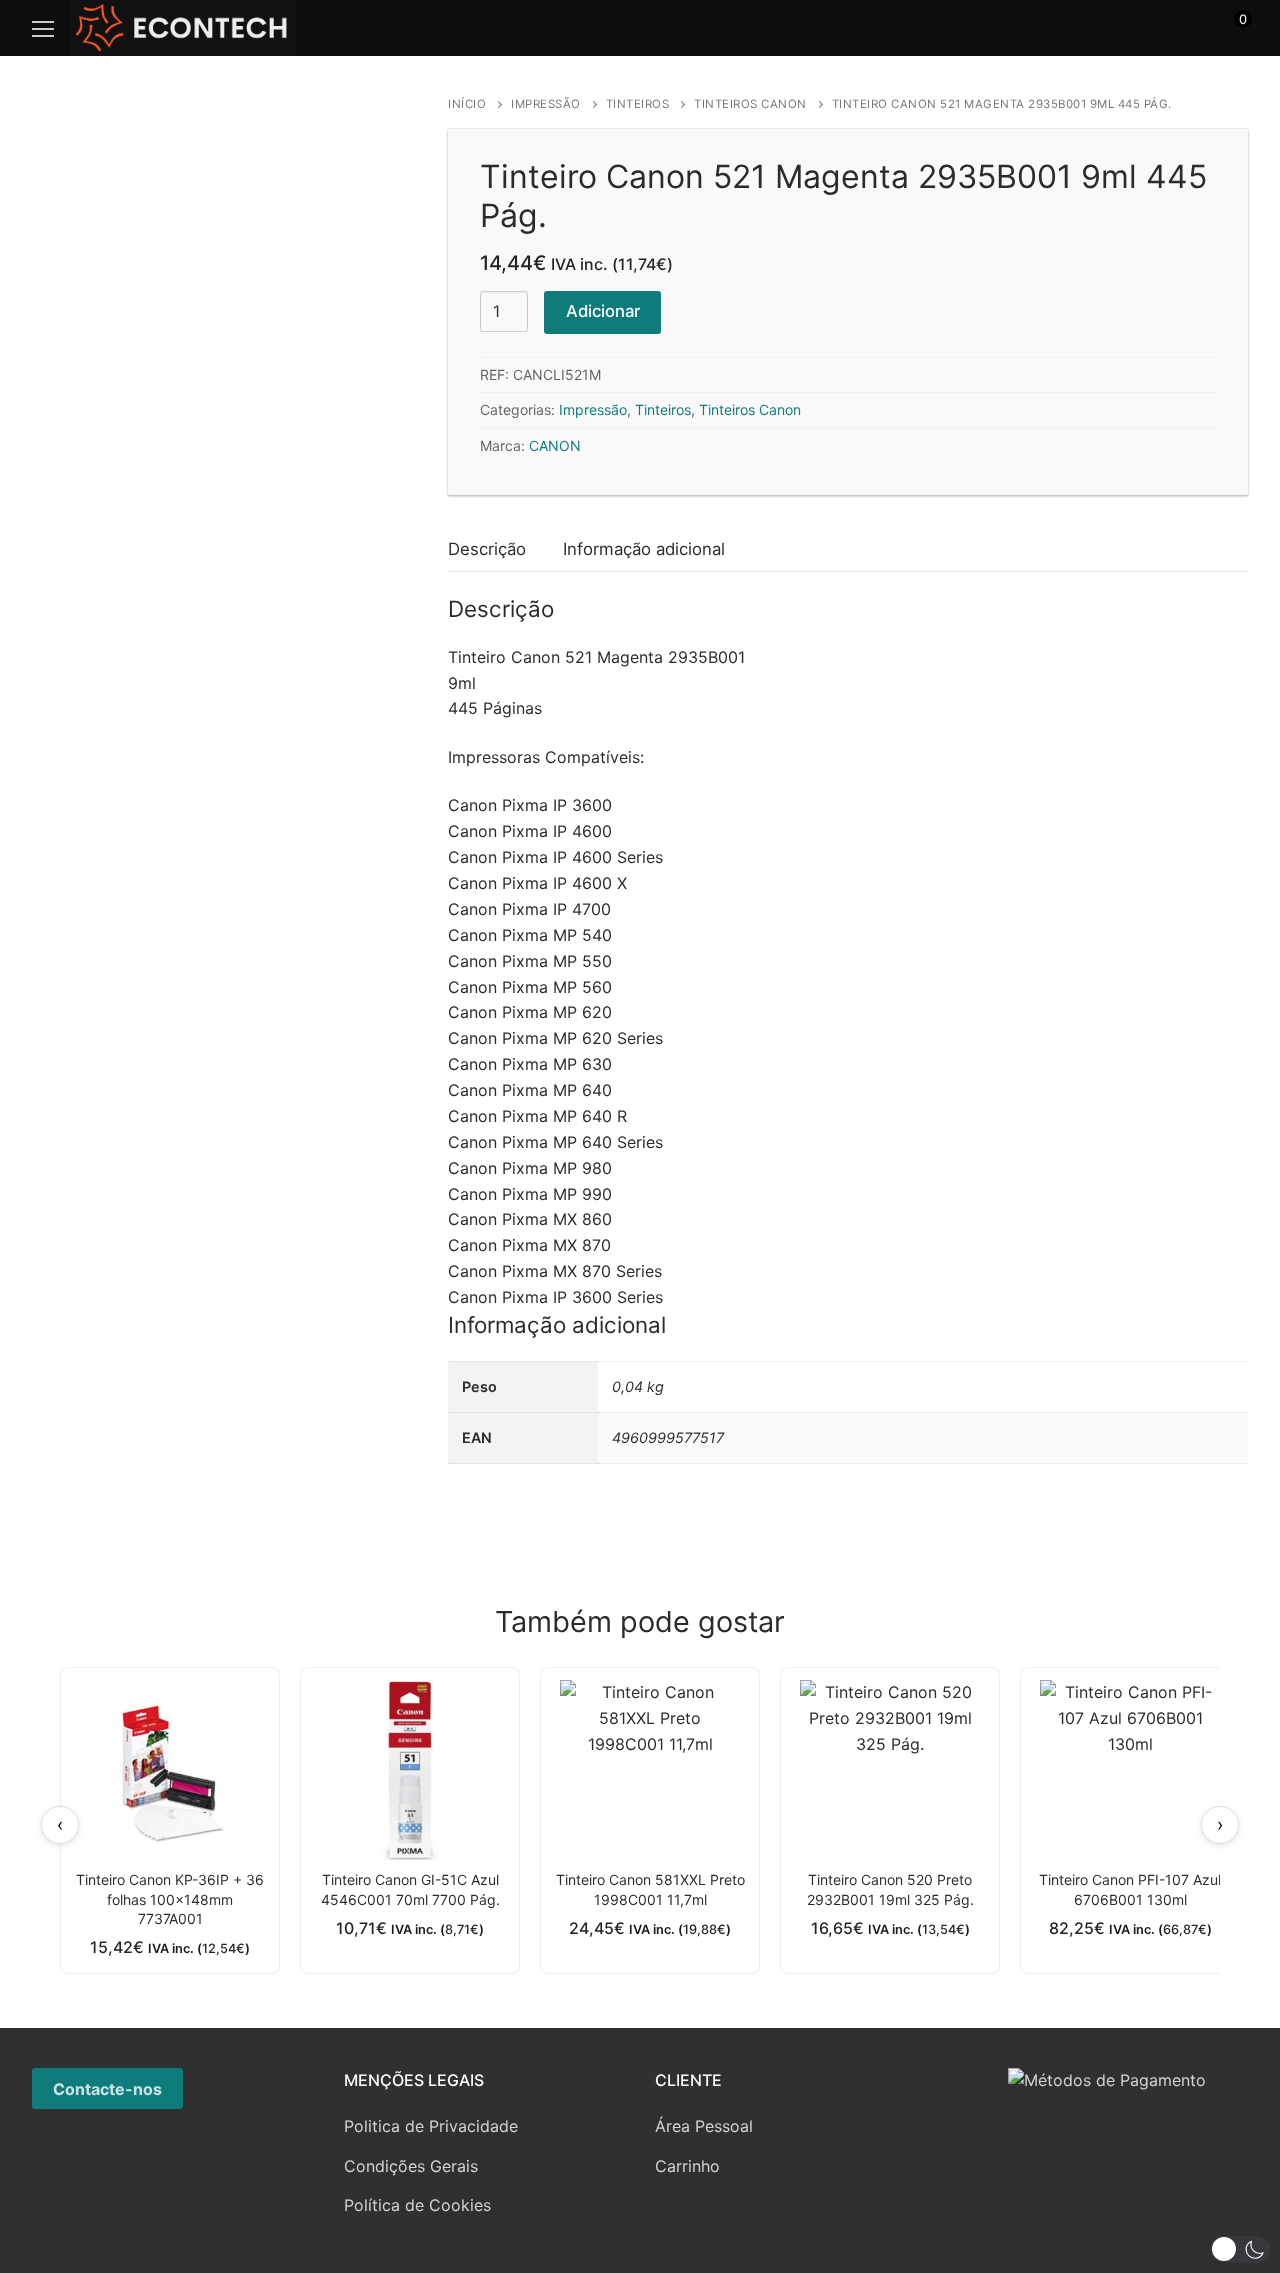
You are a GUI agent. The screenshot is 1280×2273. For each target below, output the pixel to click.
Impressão (546, 104)
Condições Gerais (411, 2166)
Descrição (487, 549)
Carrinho (687, 2166)
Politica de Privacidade (431, 2126)
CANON (555, 445)
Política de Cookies (417, 2205)
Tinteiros (638, 104)
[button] (1240, 2249)
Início (467, 104)
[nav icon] (43, 28)
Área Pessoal (704, 2126)
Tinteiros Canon (750, 104)
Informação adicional (644, 549)
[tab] (487, 549)
